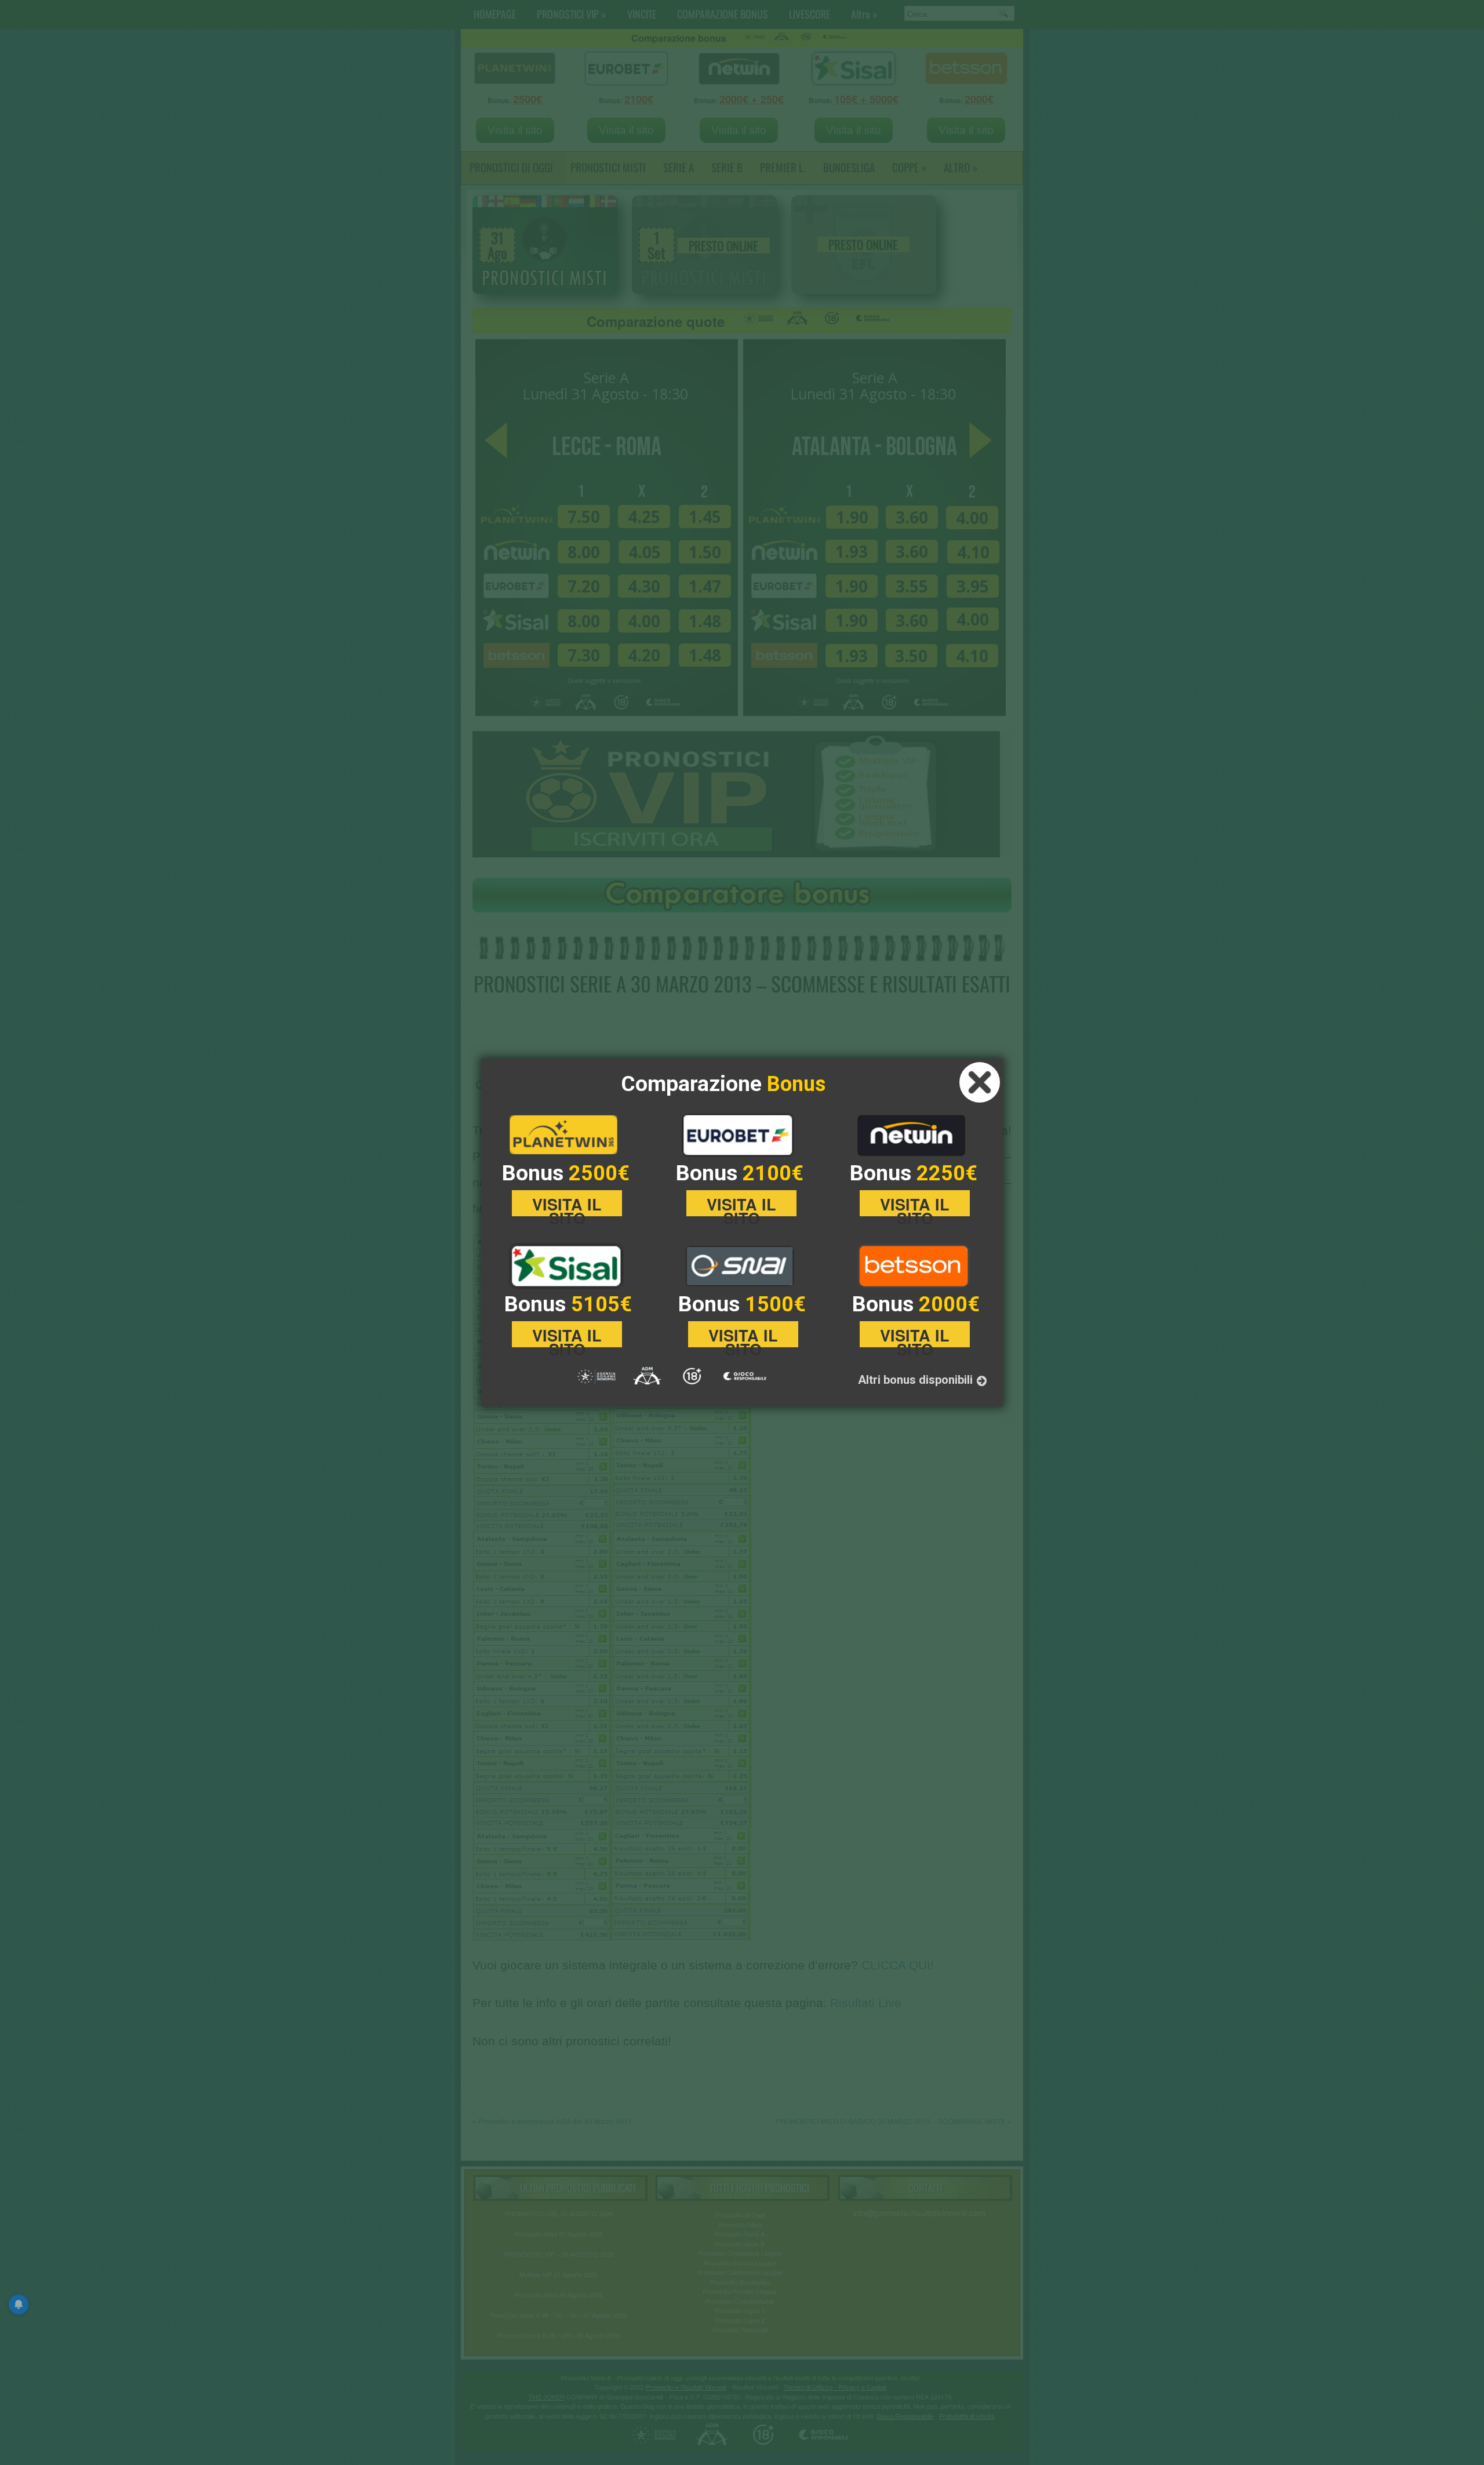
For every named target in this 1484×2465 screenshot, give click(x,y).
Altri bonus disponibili (917, 1380)
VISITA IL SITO (567, 1205)
